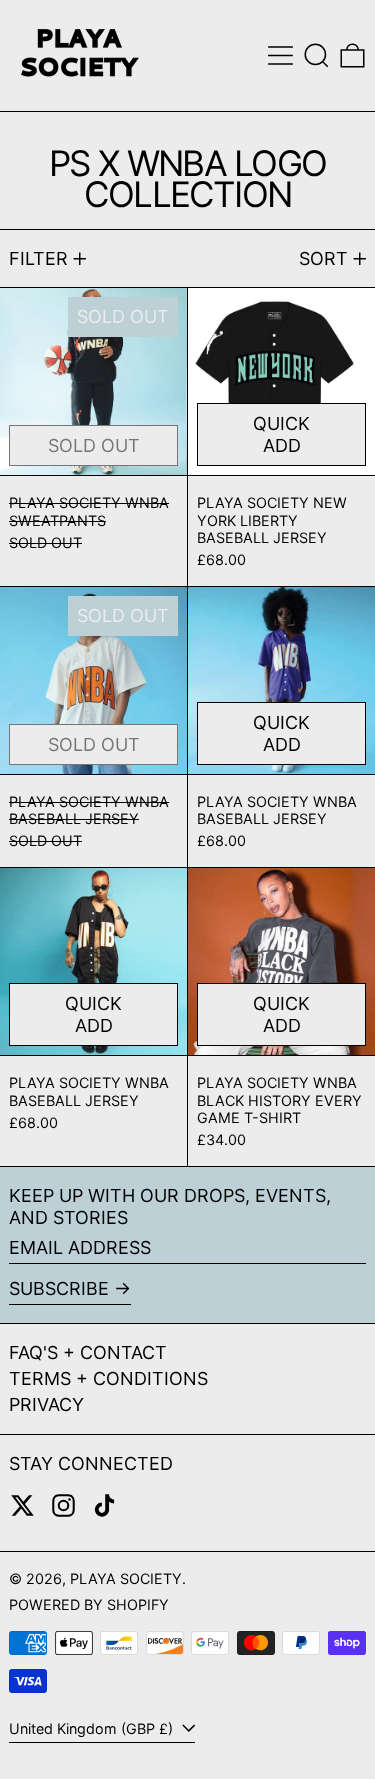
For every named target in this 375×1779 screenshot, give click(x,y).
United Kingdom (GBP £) (93, 1728)
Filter (38, 258)
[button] (316, 55)
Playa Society (126, 1578)
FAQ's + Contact (88, 1352)
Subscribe (59, 1288)
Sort (323, 258)
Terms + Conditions (108, 1378)
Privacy (46, 1404)
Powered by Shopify (89, 1604)
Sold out (94, 445)
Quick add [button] (281, 434)
